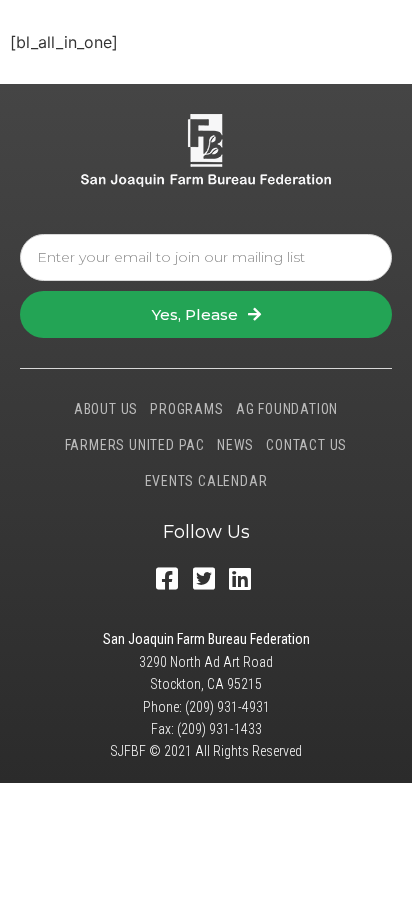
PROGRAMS (186, 409)
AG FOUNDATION (287, 409)
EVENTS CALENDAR (206, 481)
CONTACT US (306, 445)
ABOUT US (106, 409)
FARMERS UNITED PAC (135, 445)
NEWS (235, 445)
